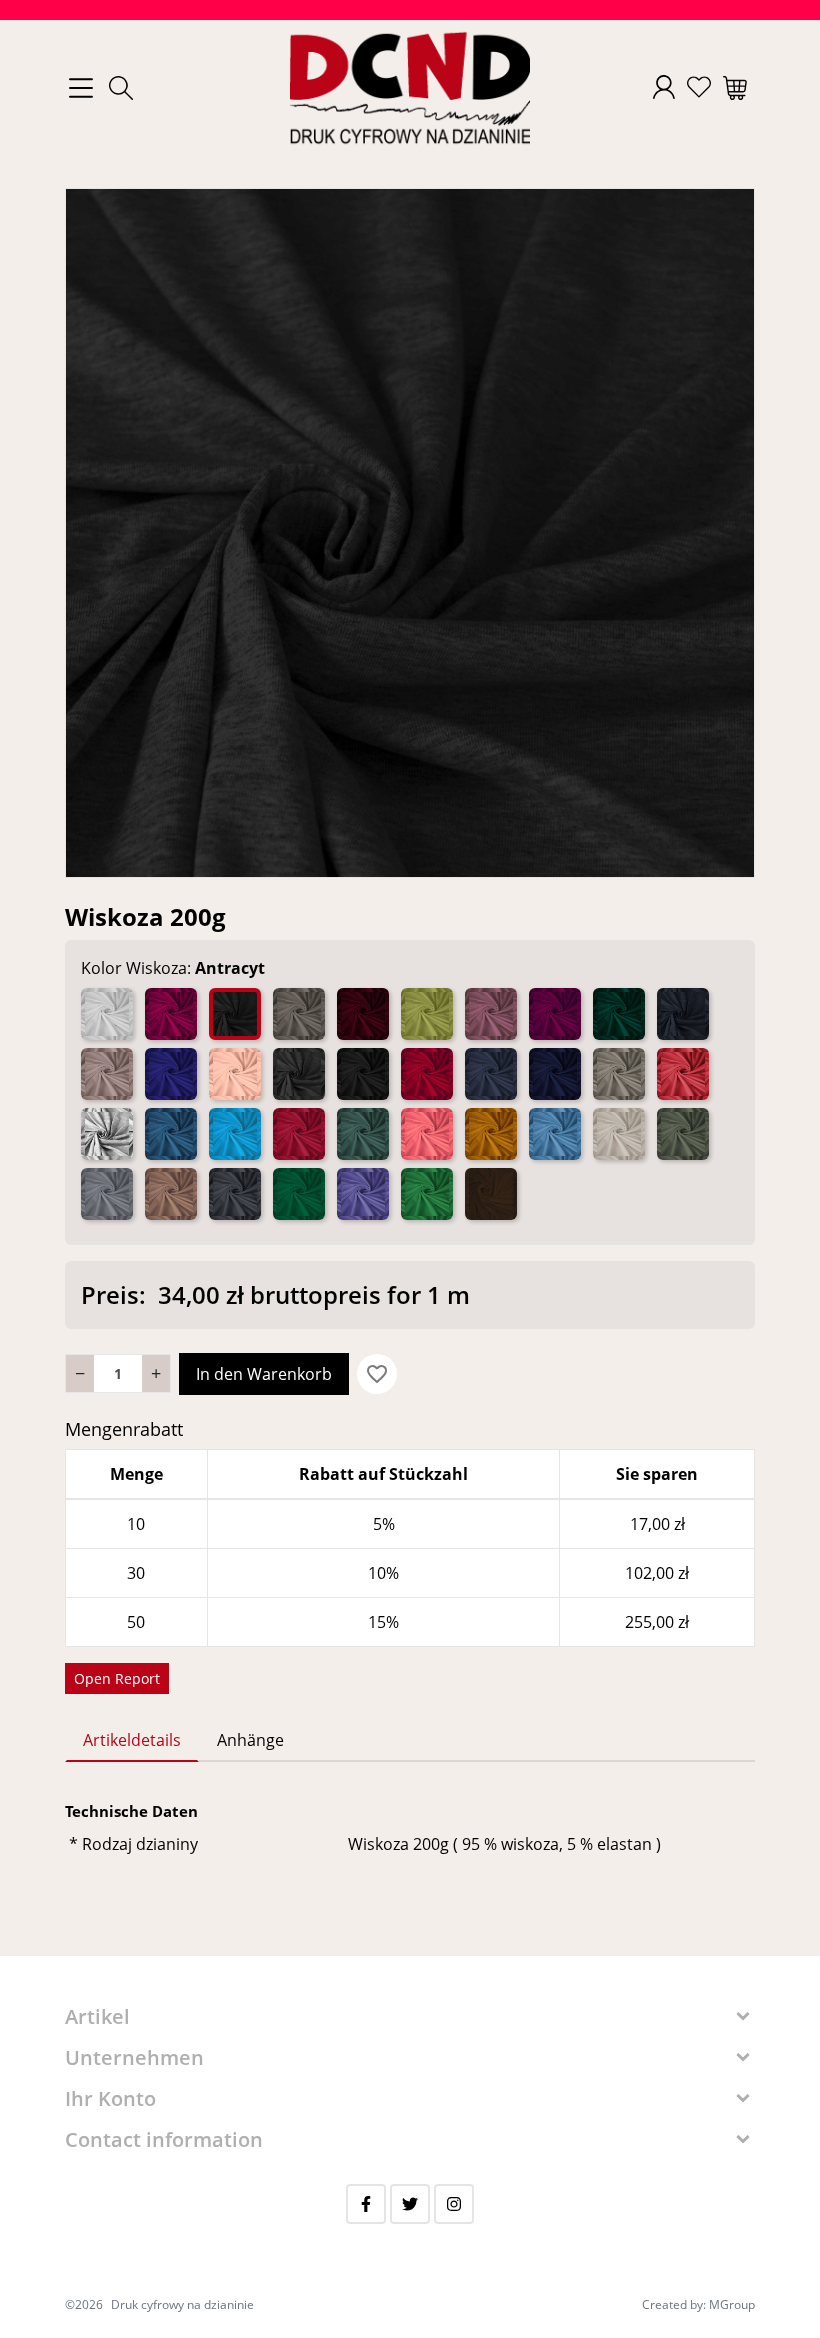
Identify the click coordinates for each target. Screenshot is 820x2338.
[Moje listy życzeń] (699, 87)
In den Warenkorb (264, 1374)
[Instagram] (454, 2204)
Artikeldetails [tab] (132, 1740)
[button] (121, 88)
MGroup (732, 2304)
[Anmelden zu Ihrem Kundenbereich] (664, 87)
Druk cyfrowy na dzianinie (182, 2304)
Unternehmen (134, 2057)
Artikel (97, 2016)
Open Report (117, 1678)
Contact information (164, 2139)
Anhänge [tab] (250, 1740)
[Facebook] (366, 2204)
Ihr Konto (110, 2098)
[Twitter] (410, 2204)
